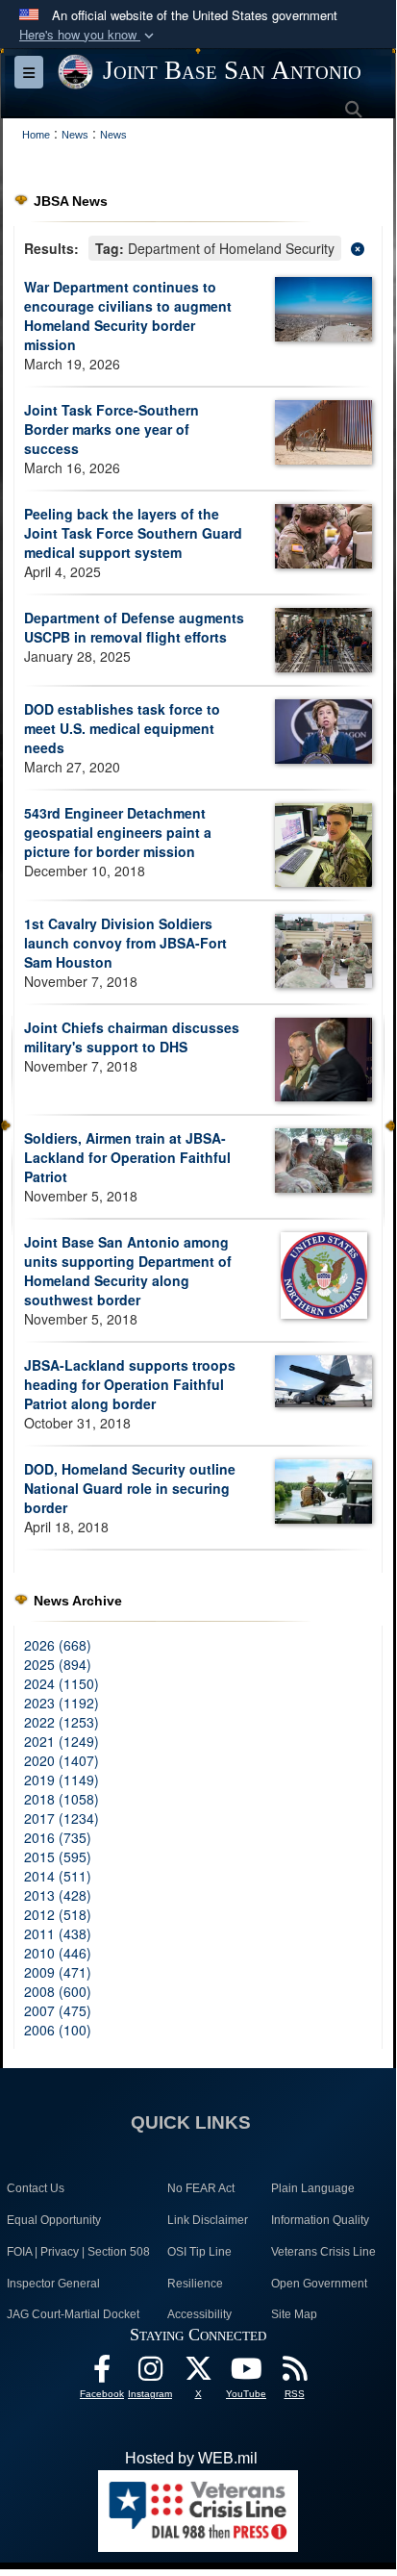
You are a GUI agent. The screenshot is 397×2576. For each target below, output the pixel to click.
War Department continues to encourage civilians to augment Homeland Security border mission (128, 316)
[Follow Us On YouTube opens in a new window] (246, 2374)
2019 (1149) (62, 1780)
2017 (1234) (62, 1818)
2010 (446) (58, 1953)
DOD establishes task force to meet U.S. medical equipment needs (122, 728)
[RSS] (294, 2374)
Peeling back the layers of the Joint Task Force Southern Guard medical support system (133, 533)
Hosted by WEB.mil (191, 2458)
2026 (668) (58, 1645)
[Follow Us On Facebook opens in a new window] (102, 2374)
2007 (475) (58, 2010)
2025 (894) (58, 1664)
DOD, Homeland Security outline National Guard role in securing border (130, 1488)
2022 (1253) (62, 1722)
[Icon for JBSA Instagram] (150, 2374)
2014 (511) (58, 1876)
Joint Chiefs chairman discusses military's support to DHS (132, 1037)
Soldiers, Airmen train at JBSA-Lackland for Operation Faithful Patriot (127, 1157)
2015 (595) (58, 1856)
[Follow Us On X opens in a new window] (198, 2374)
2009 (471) (58, 1972)
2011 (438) (58, 1933)
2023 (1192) (62, 1703)
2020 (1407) (62, 1760)
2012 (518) (58, 1914)
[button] (88, 35)
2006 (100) (58, 2030)
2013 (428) (58, 1895)
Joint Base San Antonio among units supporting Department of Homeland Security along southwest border (128, 1271)
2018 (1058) (62, 1799)
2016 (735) (58, 1837)
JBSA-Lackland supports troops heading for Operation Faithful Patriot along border (130, 1384)
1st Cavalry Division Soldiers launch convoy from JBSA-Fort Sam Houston (125, 943)
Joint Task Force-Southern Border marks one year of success (112, 429)
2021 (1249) (62, 1741)
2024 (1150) (62, 1683)
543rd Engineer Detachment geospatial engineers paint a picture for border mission (118, 832)
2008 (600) (58, 1991)
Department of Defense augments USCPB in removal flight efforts (134, 627)
